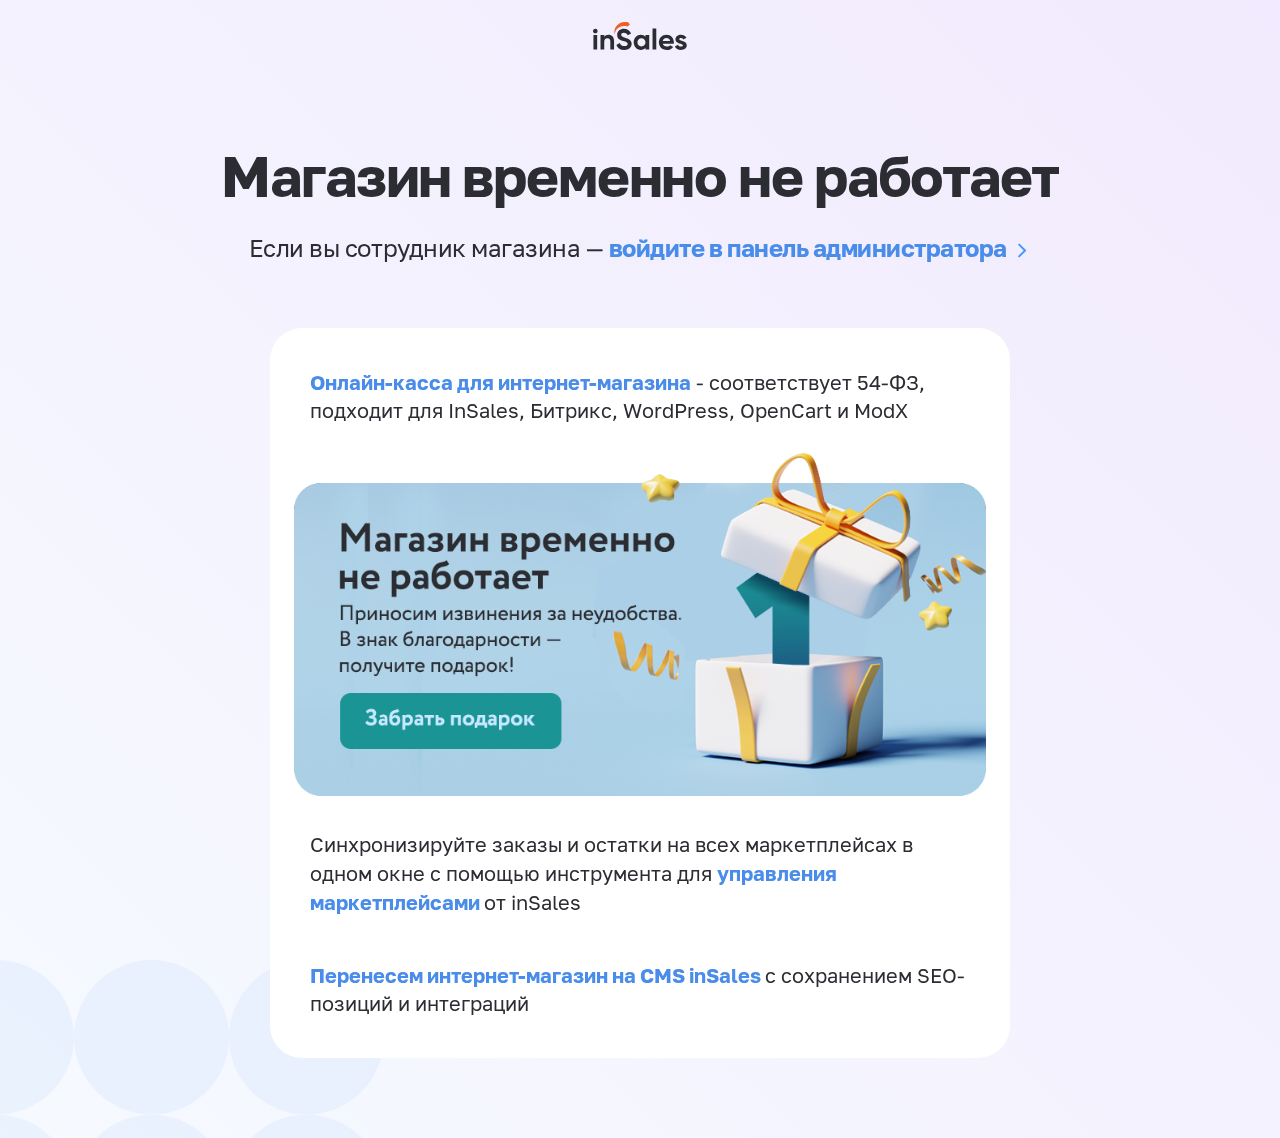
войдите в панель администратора (808, 247)
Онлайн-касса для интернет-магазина (500, 382)
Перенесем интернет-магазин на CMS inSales (537, 975)
